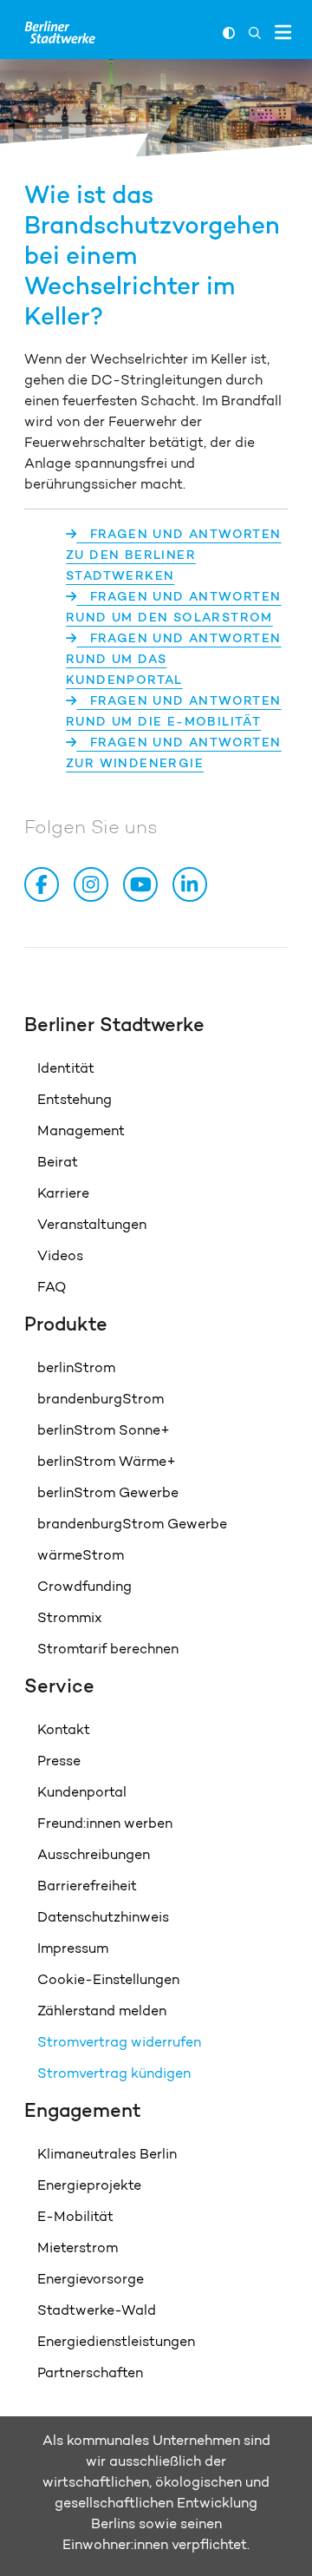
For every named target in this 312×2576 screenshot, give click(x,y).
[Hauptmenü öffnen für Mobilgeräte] (283, 32)
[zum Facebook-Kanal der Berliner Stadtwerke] (45, 884)
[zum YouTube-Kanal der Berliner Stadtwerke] (144, 884)
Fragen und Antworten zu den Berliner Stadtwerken (174, 554)
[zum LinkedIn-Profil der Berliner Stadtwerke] (193, 884)
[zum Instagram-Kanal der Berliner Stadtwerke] (94, 884)
